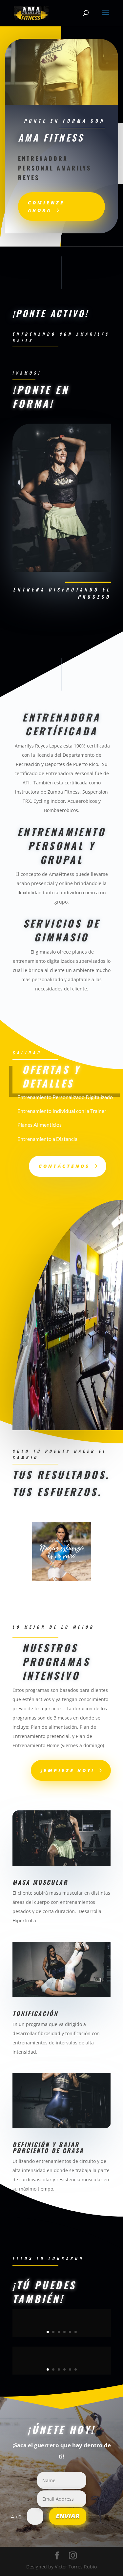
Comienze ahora (46, 207)
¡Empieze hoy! (68, 1770)
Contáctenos (64, 1166)
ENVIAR (68, 2516)
